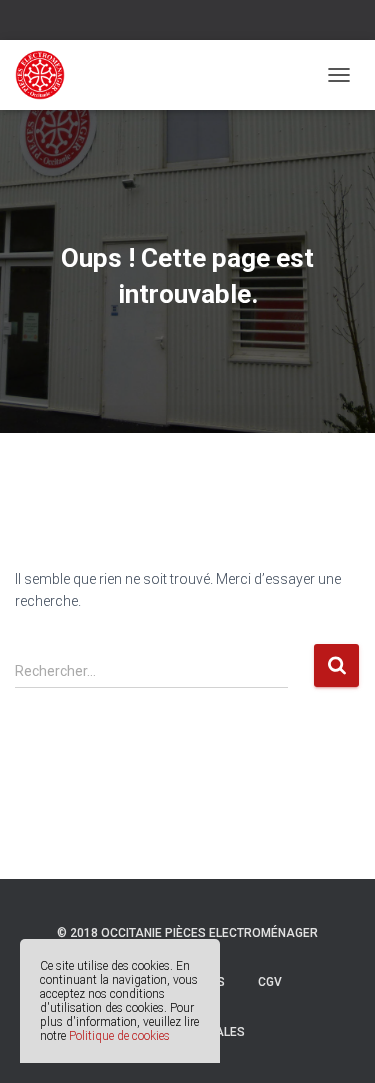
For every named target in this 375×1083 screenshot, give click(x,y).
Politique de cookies (119, 1036)
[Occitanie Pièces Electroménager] (47, 75)
